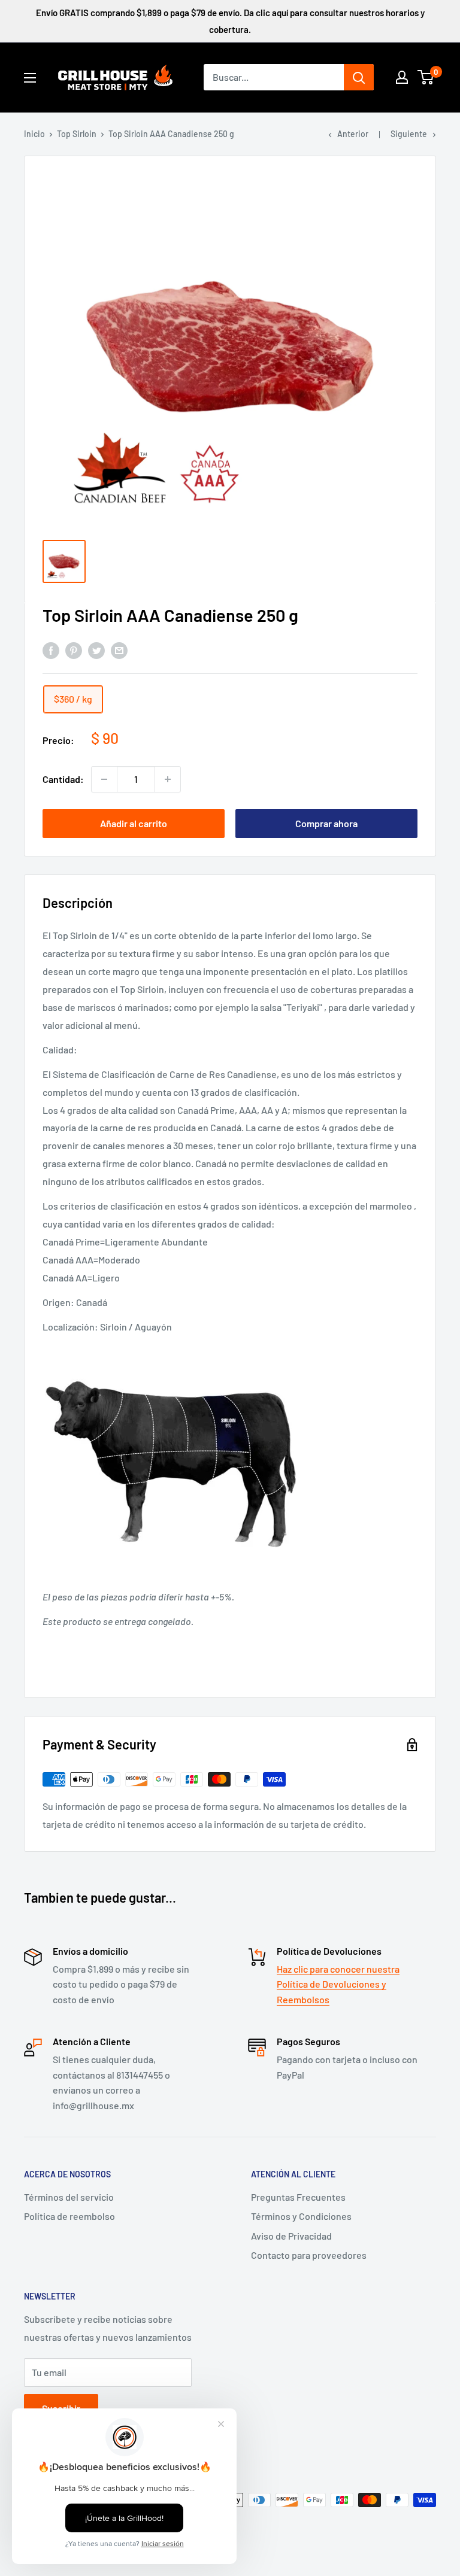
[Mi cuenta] (402, 77)
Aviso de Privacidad (291, 2236)
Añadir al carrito (134, 823)
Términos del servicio (69, 2197)
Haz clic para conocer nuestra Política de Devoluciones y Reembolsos (338, 1984)
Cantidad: (63, 779)
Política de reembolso (69, 2216)
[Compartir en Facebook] (51, 650)
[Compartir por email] (119, 650)
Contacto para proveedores (309, 2255)
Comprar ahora (326, 823)
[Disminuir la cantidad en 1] (104, 779)
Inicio (34, 134)
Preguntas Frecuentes (298, 2197)
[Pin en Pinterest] (74, 650)
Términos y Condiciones (301, 2216)
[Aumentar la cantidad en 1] (168, 779)
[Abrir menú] (30, 78)
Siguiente (409, 134)
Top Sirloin (77, 134)
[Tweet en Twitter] (96, 650)
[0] (426, 77)
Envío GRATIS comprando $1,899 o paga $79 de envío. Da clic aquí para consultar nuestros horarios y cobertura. (230, 21)
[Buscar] (359, 77)
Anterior (353, 134)
